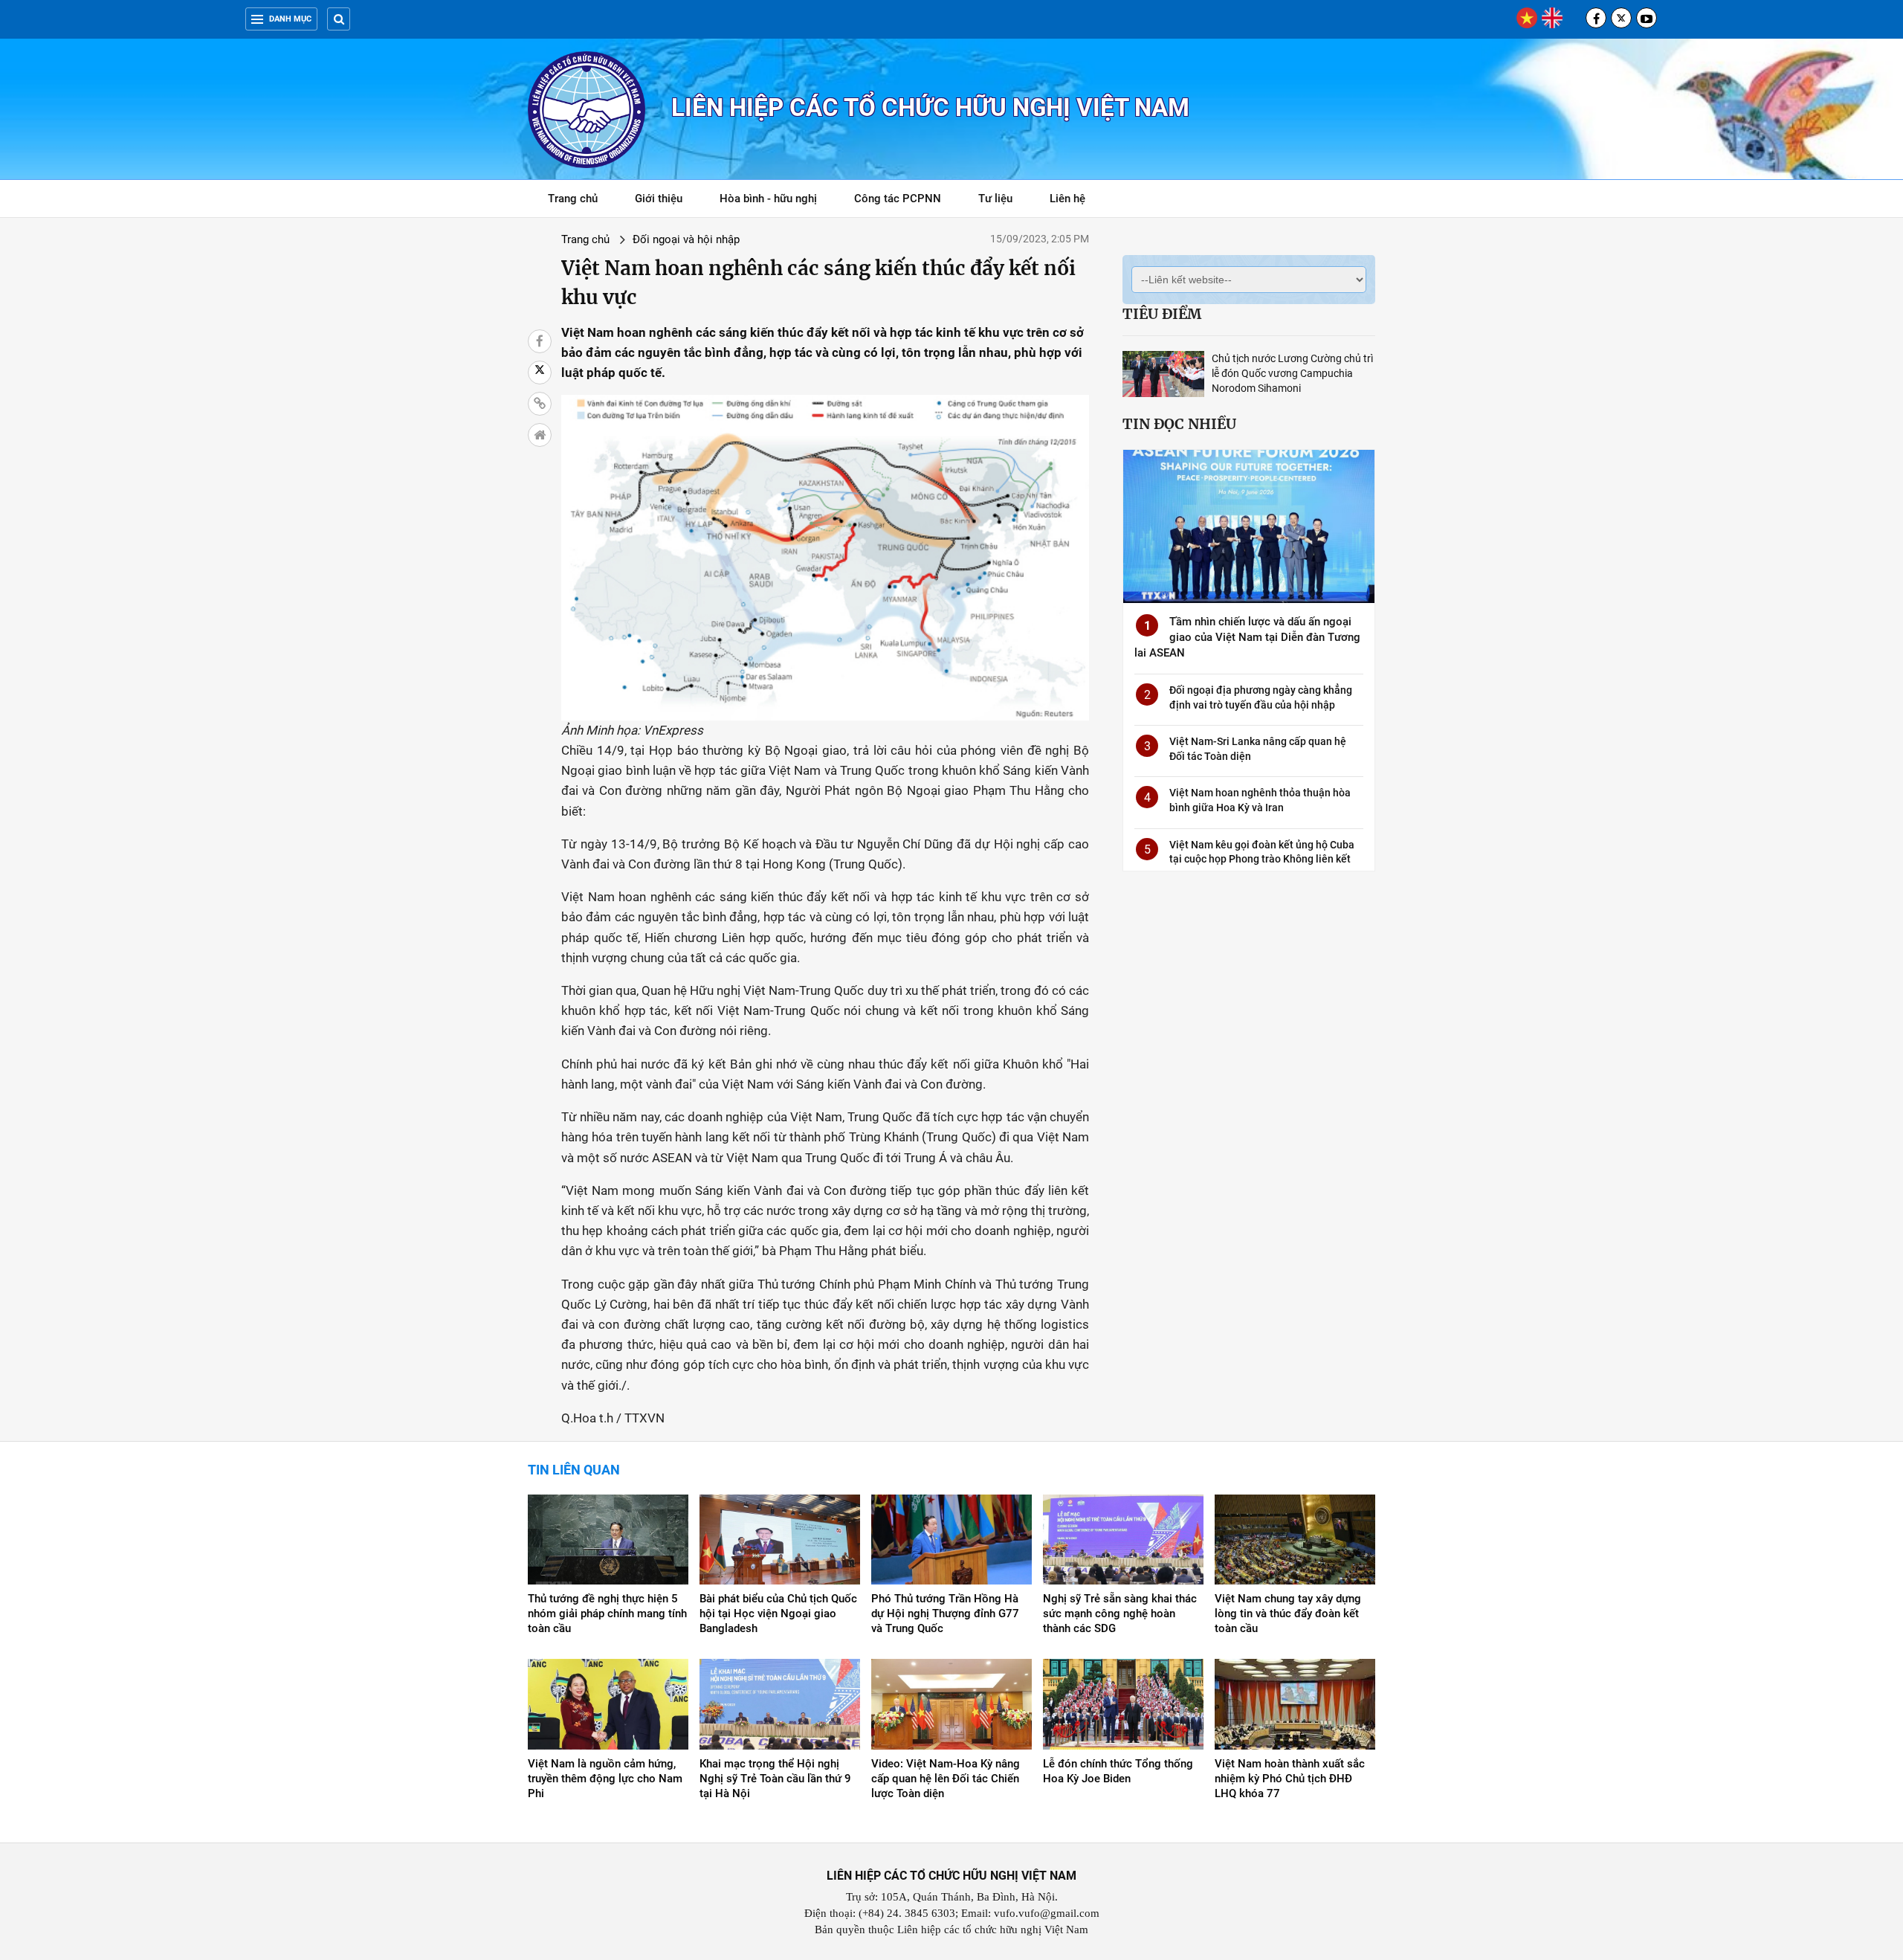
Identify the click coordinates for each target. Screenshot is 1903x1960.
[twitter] (1621, 18)
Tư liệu (1003, 201)
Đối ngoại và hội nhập (686, 239)
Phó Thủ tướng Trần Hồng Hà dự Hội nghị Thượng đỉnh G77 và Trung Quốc (945, 1614)
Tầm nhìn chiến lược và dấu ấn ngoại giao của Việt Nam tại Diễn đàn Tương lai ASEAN (1247, 637)
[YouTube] (1647, 18)
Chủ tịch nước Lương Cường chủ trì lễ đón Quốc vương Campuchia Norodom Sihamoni (1292, 373)
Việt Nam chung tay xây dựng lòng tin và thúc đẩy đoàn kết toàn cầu (1288, 1614)
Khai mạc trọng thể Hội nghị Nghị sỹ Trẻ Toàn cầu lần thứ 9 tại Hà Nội (775, 1779)
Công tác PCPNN (898, 199)
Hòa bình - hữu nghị (768, 199)
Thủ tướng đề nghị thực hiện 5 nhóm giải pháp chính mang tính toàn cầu (607, 1614)
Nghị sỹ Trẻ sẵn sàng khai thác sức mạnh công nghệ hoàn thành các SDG (1120, 1614)
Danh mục (290, 19)
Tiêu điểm (1162, 314)
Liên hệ (1067, 199)
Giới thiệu (659, 199)
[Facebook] (1596, 18)
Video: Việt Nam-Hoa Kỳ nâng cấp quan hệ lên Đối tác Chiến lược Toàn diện (946, 1779)
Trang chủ (573, 199)
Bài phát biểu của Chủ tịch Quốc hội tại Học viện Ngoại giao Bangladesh (778, 1614)
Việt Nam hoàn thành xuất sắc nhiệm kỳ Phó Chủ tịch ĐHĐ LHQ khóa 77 (1290, 1779)
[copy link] (540, 404)
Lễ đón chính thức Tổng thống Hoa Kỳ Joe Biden (1118, 1771)
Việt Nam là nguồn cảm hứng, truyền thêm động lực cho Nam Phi (605, 1779)
